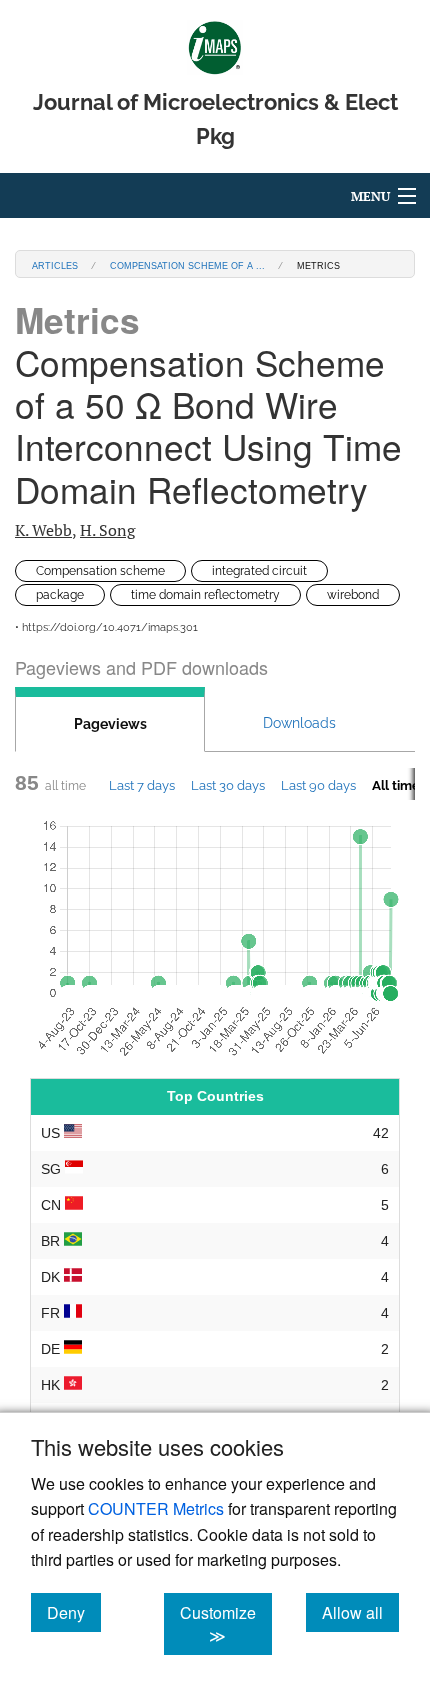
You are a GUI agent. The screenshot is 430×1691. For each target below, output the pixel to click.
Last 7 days (142, 785)
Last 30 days (228, 785)
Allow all (360, 1612)
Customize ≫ (226, 1624)
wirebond (353, 595)
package (60, 595)
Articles (55, 264)
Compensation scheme (100, 571)
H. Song (107, 530)
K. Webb (43, 530)
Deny (74, 1612)
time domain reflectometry (205, 595)
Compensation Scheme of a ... (187, 264)
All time (396, 785)
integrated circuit (259, 571)
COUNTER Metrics (156, 1508)
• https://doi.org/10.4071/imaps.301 (106, 627)
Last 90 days (318, 785)
